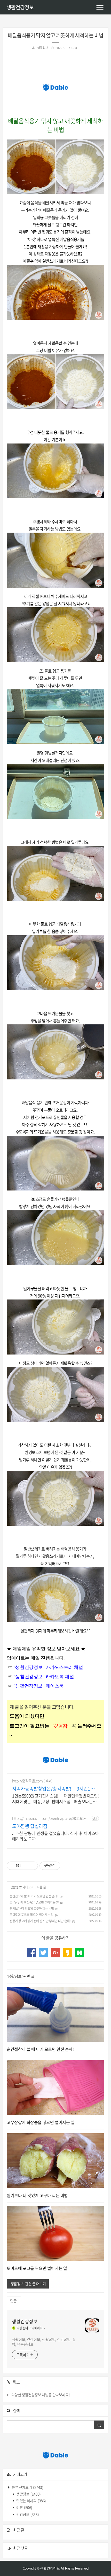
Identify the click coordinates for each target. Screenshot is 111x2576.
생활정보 (43, 48)
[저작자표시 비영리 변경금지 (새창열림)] (67, 1866)
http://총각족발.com (27, 1781)
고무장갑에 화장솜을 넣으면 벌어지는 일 (34, 1902)
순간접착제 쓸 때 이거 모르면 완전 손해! (34, 1896)
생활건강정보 (20, 7)
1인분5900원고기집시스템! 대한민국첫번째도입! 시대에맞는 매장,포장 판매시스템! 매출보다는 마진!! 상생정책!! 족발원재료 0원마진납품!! (55, 1798)
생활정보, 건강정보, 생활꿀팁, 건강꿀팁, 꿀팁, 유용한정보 (44, 2342)
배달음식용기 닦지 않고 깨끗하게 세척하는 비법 (55, 35)
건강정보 (27, 2514)
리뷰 (24, 2507)
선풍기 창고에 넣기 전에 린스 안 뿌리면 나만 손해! (40, 1921)
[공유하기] (26, 1866)
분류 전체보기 (27, 2487)
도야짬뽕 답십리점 (30, 1826)
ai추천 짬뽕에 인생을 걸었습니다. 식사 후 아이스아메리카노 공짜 (55, 1836)
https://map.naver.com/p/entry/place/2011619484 (50, 1818)
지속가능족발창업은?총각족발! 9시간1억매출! (55, 1789)
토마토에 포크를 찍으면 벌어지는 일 (31, 1915)
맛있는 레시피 (31, 2501)
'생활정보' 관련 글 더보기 (28, 2284)
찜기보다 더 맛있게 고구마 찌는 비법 (32, 1909)
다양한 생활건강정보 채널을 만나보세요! (41, 2395)
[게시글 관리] (32, 1866)
